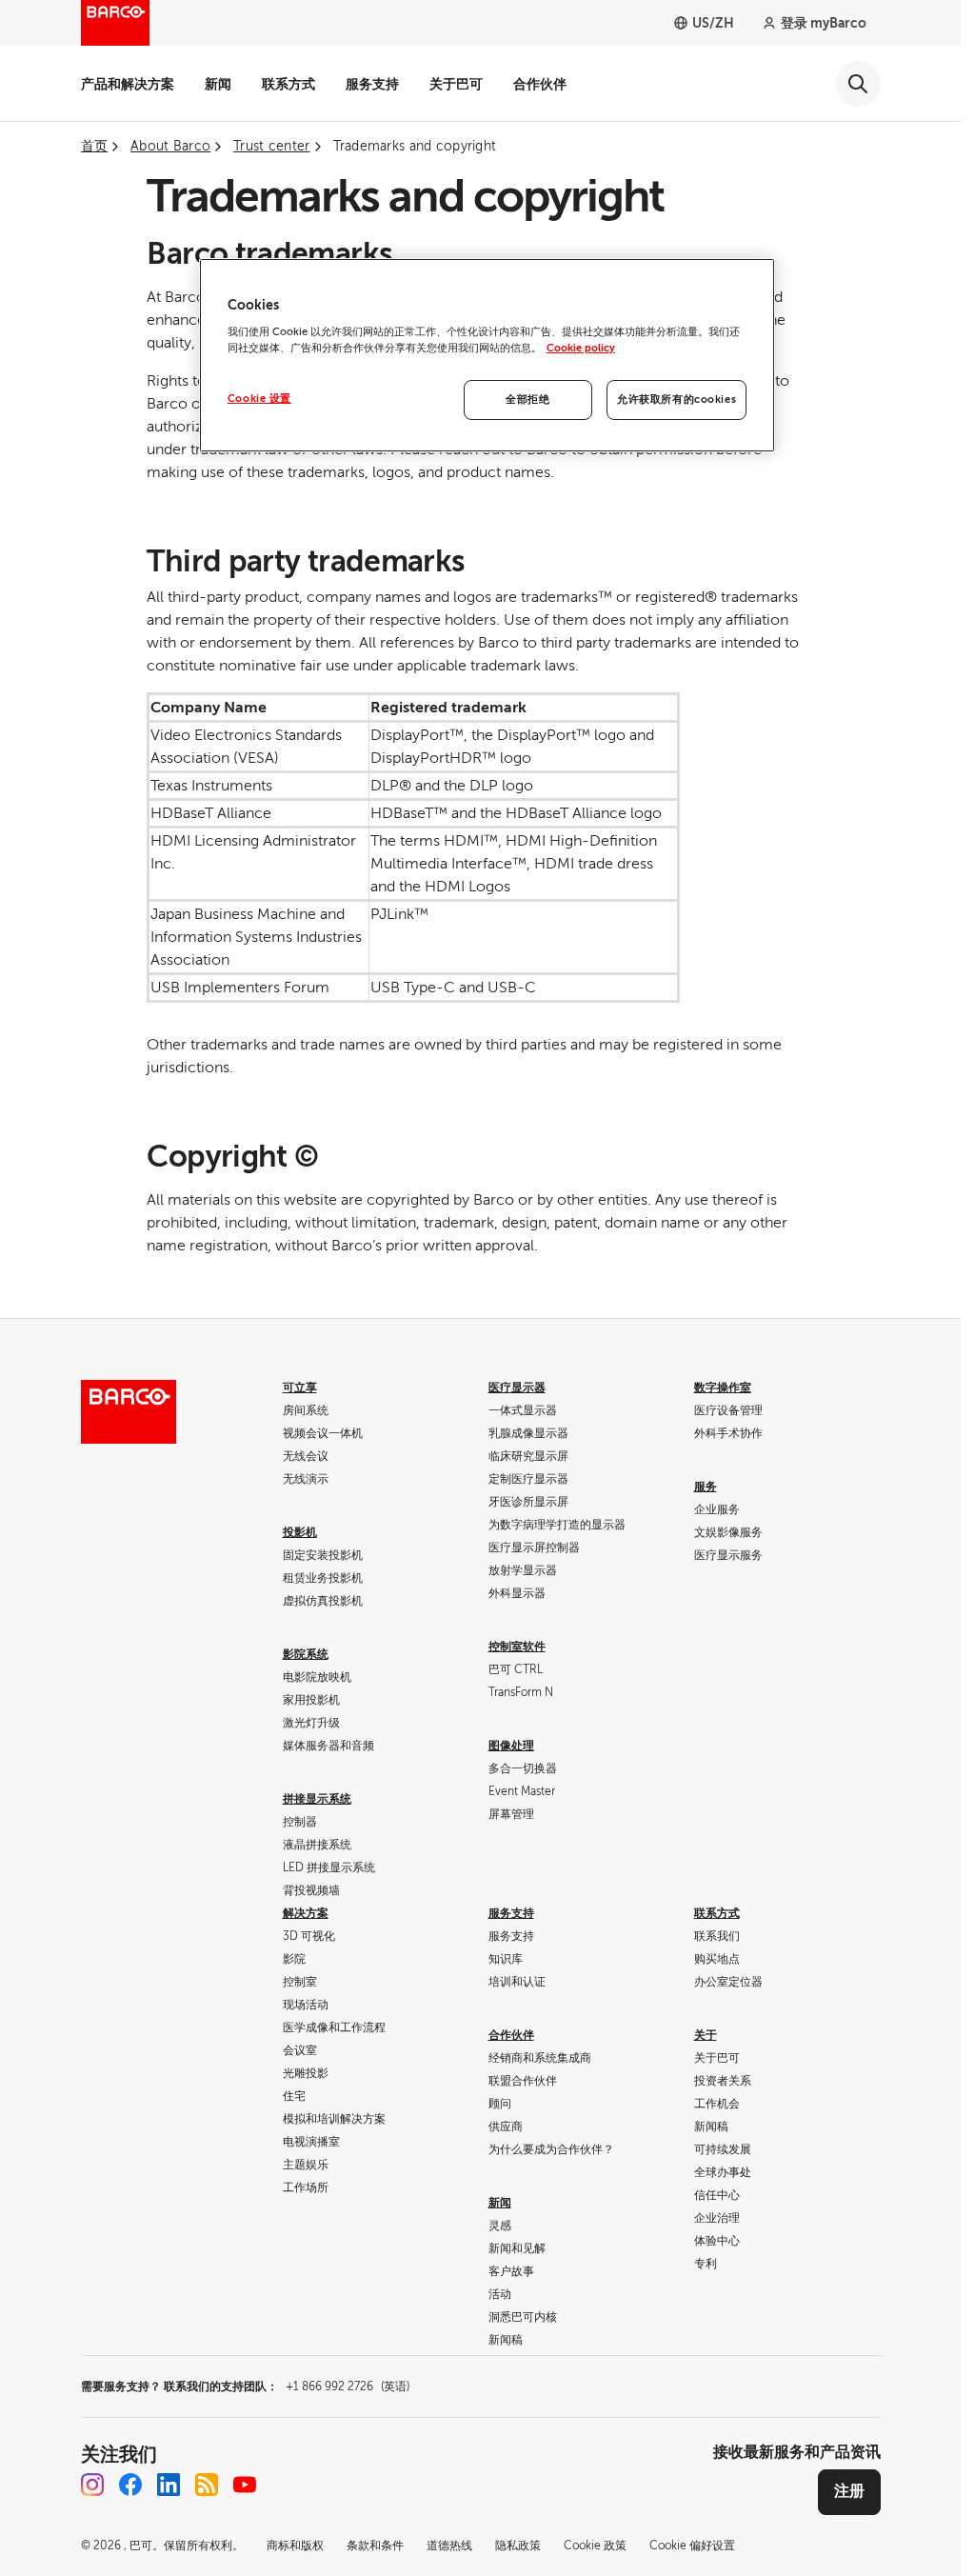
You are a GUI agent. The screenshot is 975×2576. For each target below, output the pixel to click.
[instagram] (92, 2485)
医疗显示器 (517, 1388)
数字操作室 (723, 1388)
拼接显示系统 (317, 1799)
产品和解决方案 (128, 84)
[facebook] (130, 2485)
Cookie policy (581, 348)
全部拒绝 (527, 399)
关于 (706, 2035)
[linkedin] (169, 2485)
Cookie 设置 (259, 399)
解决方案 (306, 1913)
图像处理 (511, 1746)
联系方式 (289, 84)
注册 (849, 2491)
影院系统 (306, 1654)
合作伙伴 (540, 84)
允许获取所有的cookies (677, 399)
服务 (706, 1487)
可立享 (300, 1388)
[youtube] (245, 2485)
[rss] (207, 2485)
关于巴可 (456, 84)
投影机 (300, 1532)
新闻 (218, 84)
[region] (487, 356)
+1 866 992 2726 (348, 2386)
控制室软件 (517, 1647)
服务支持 (372, 84)
